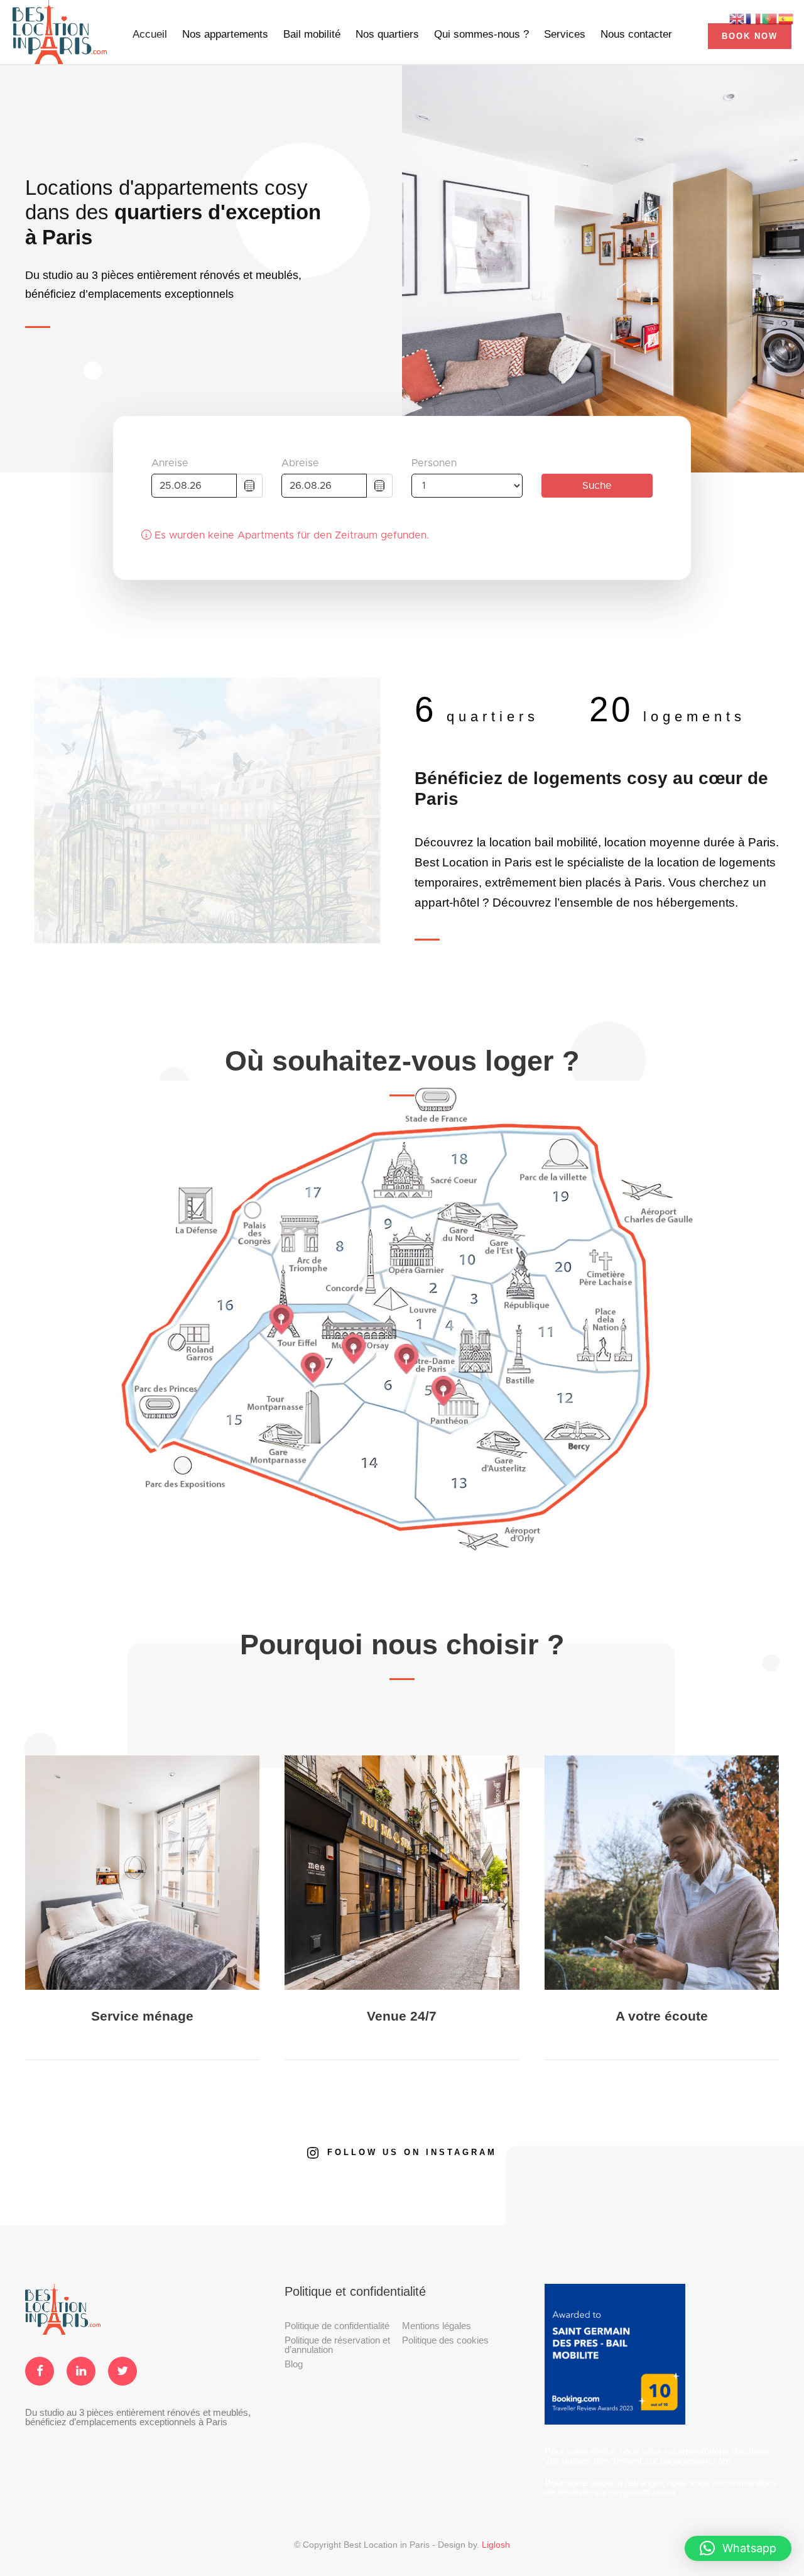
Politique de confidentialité (337, 2326)
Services (565, 34)
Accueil (150, 34)
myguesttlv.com (643, 2492)
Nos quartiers (387, 34)
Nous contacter (636, 34)
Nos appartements (225, 34)
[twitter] (122, 2371)
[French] (754, 18)
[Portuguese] (770, 18)
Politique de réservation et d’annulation (337, 2345)
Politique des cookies (445, 2340)
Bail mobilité (312, 34)
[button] (738, 2548)
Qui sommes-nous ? (481, 34)
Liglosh (496, 2545)
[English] (737, 18)
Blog (294, 2364)
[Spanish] (786, 18)
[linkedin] (81, 2371)
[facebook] (40, 2371)
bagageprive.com (696, 2461)
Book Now (750, 36)
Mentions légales (437, 2326)
